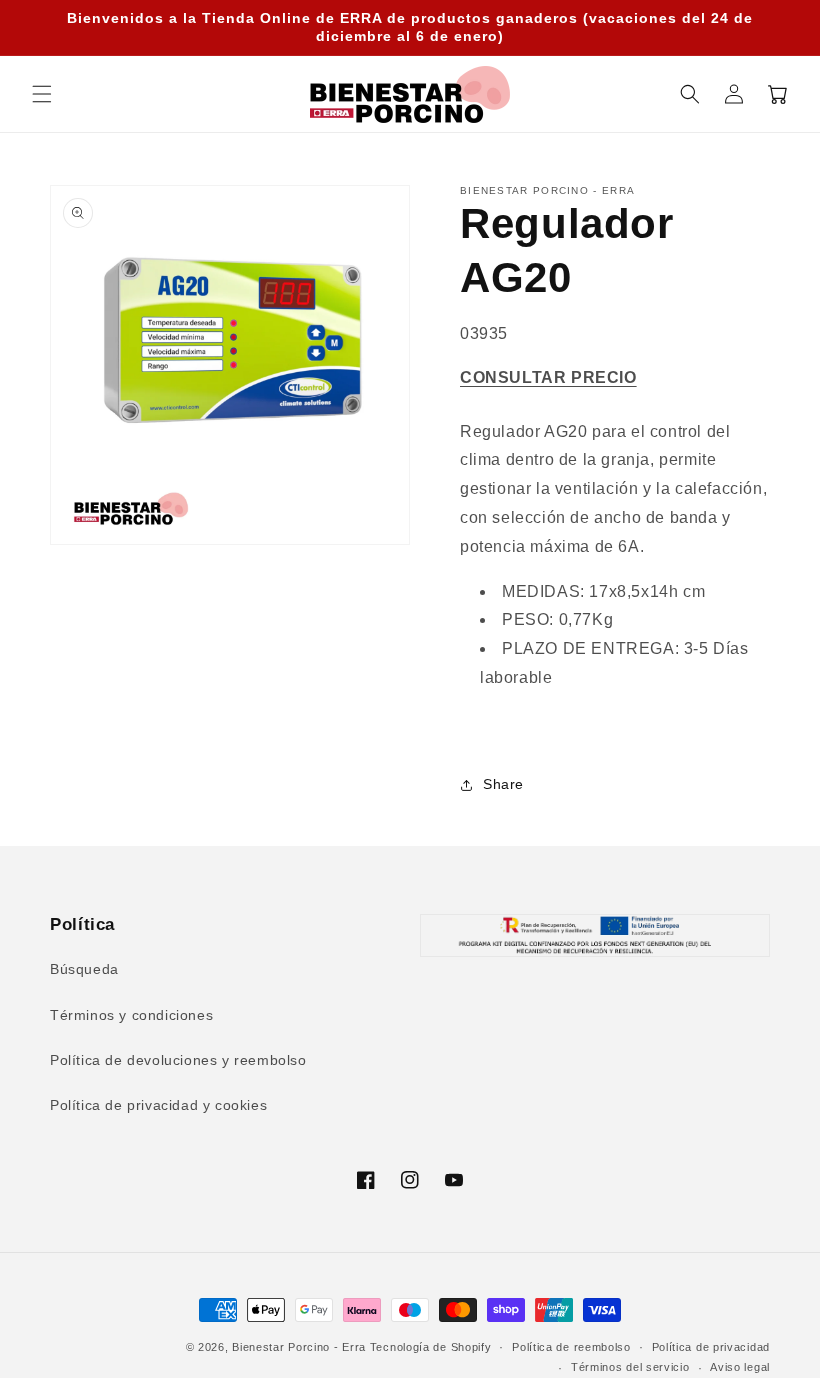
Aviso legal (740, 1367)
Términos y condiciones (131, 1015)
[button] (42, 94)
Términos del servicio (630, 1367)
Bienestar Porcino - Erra (299, 1347)
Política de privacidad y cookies (158, 1105)
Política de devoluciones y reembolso (178, 1060)
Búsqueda (84, 969)
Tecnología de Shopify (431, 1347)
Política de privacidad (711, 1347)
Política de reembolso (571, 1347)
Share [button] (503, 784)
